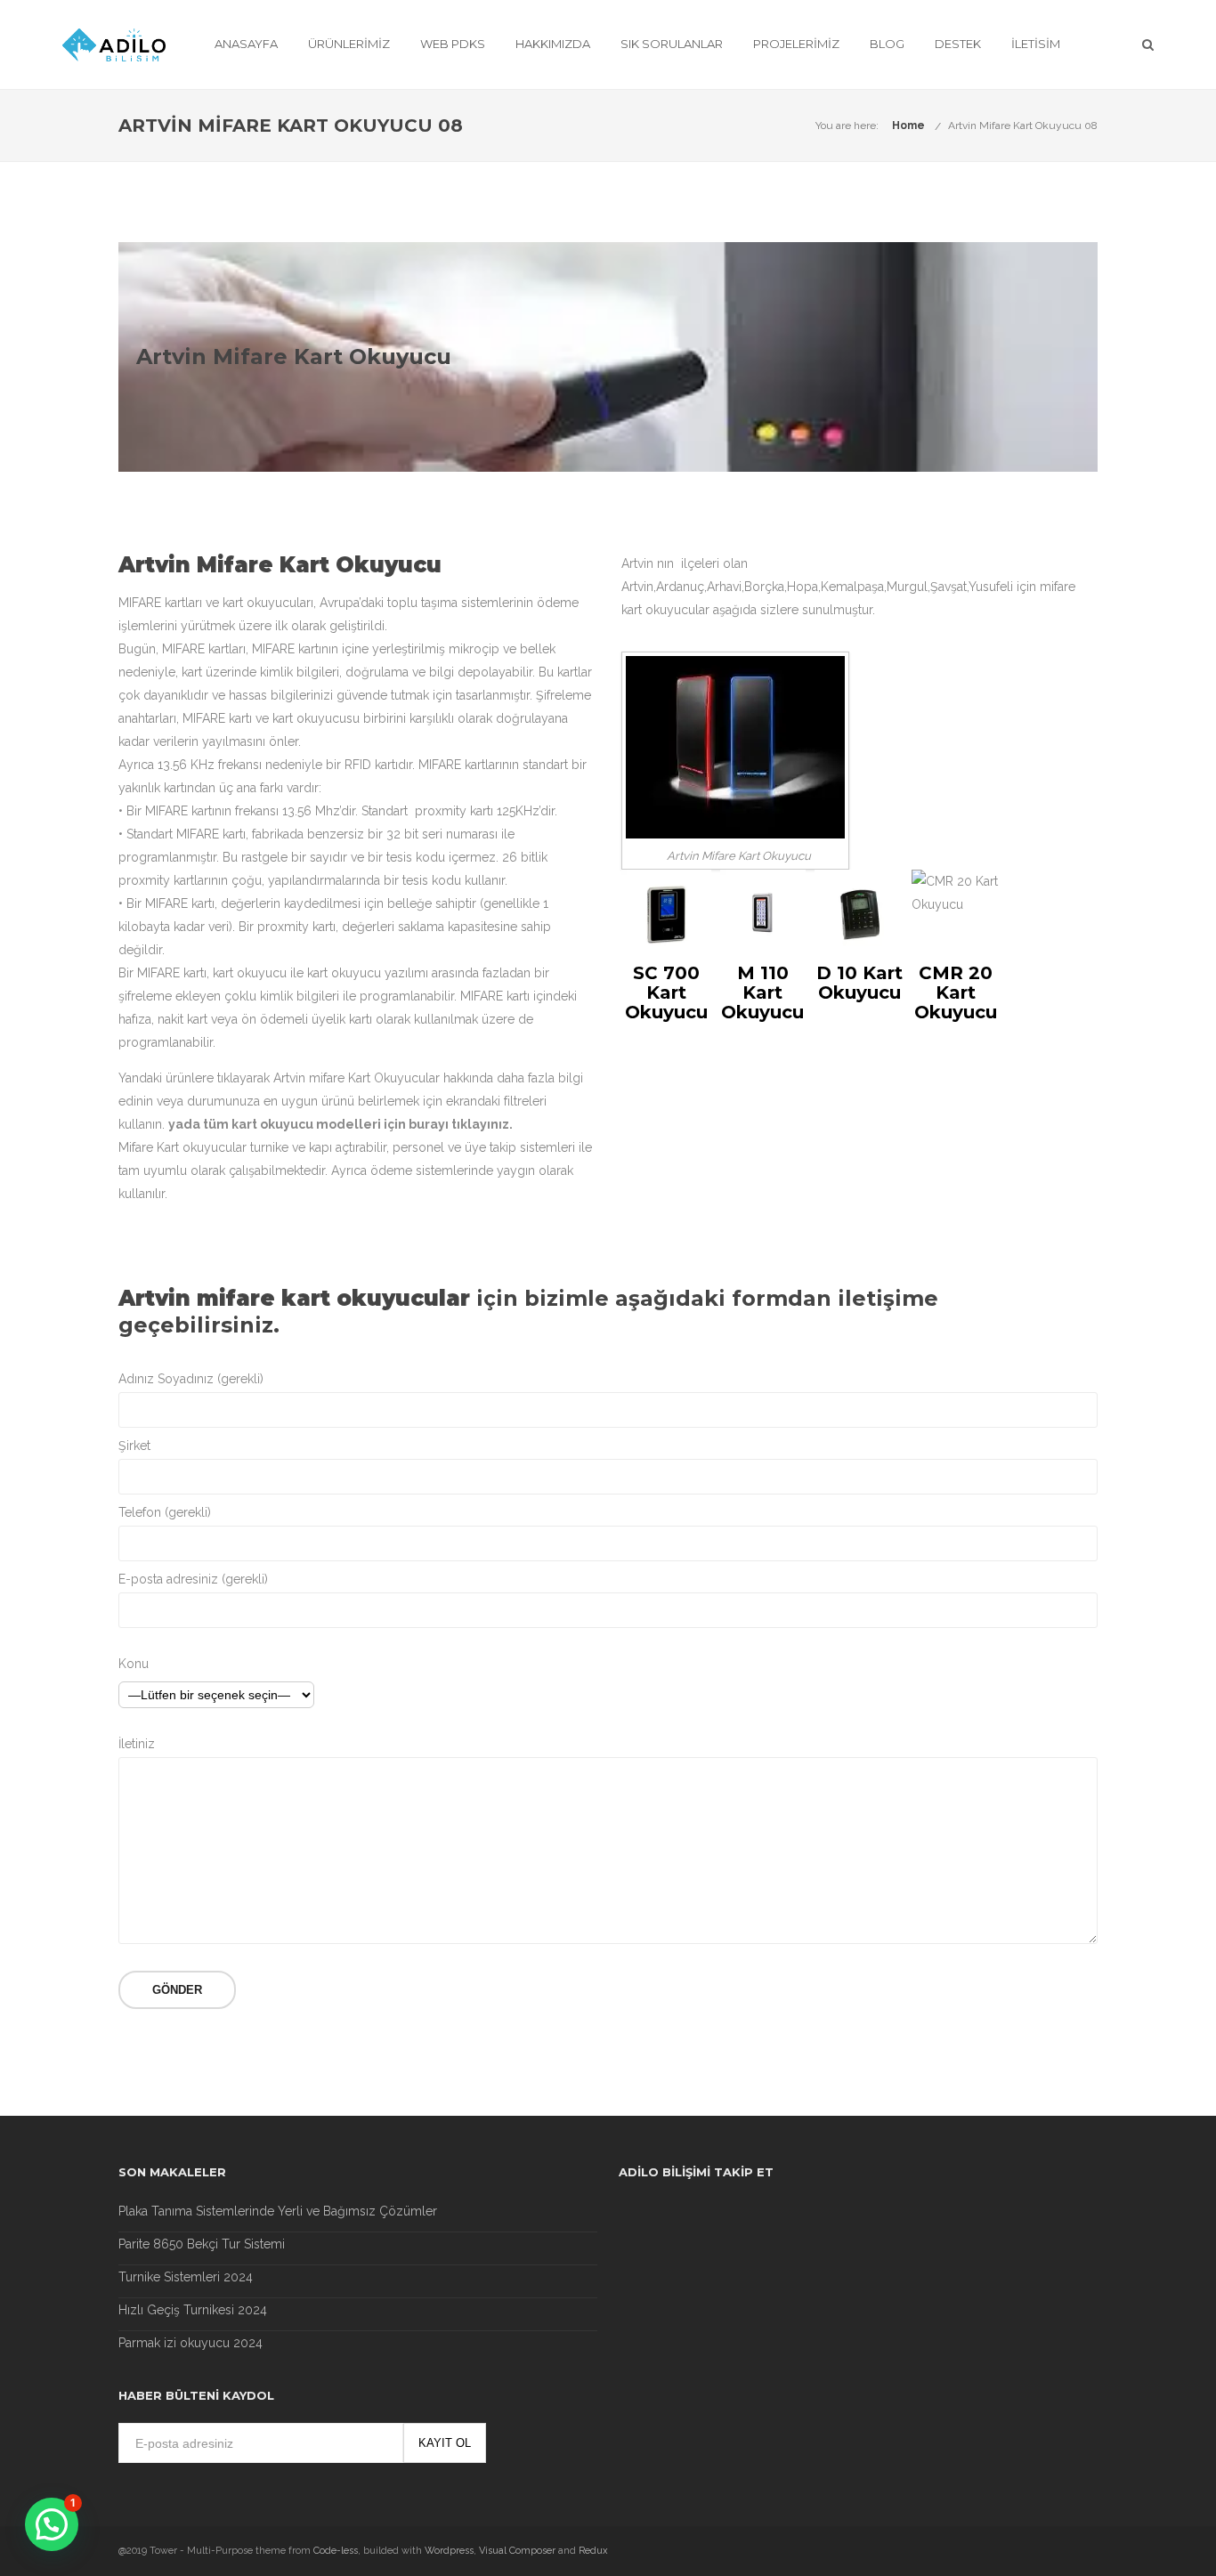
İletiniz (137, 1744)
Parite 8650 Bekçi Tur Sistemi (202, 2244)
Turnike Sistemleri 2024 (186, 2277)
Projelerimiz (796, 44)
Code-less (336, 2551)
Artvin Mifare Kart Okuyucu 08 (1023, 126)
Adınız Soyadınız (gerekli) (191, 1379)
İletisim (1036, 44)
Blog (887, 44)
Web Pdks (453, 44)
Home (908, 126)
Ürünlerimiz (349, 44)
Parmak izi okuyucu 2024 (191, 2343)
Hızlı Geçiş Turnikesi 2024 (193, 2310)
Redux (593, 2551)
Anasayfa (246, 44)
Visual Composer (517, 2551)
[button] (52, 2524)
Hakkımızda (553, 44)
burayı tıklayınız (459, 1124)
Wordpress (449, 2551)
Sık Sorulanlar (672, 44)
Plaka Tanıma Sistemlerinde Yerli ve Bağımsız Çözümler (278, 2211)
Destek (958, 44)
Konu (134, 1664)
